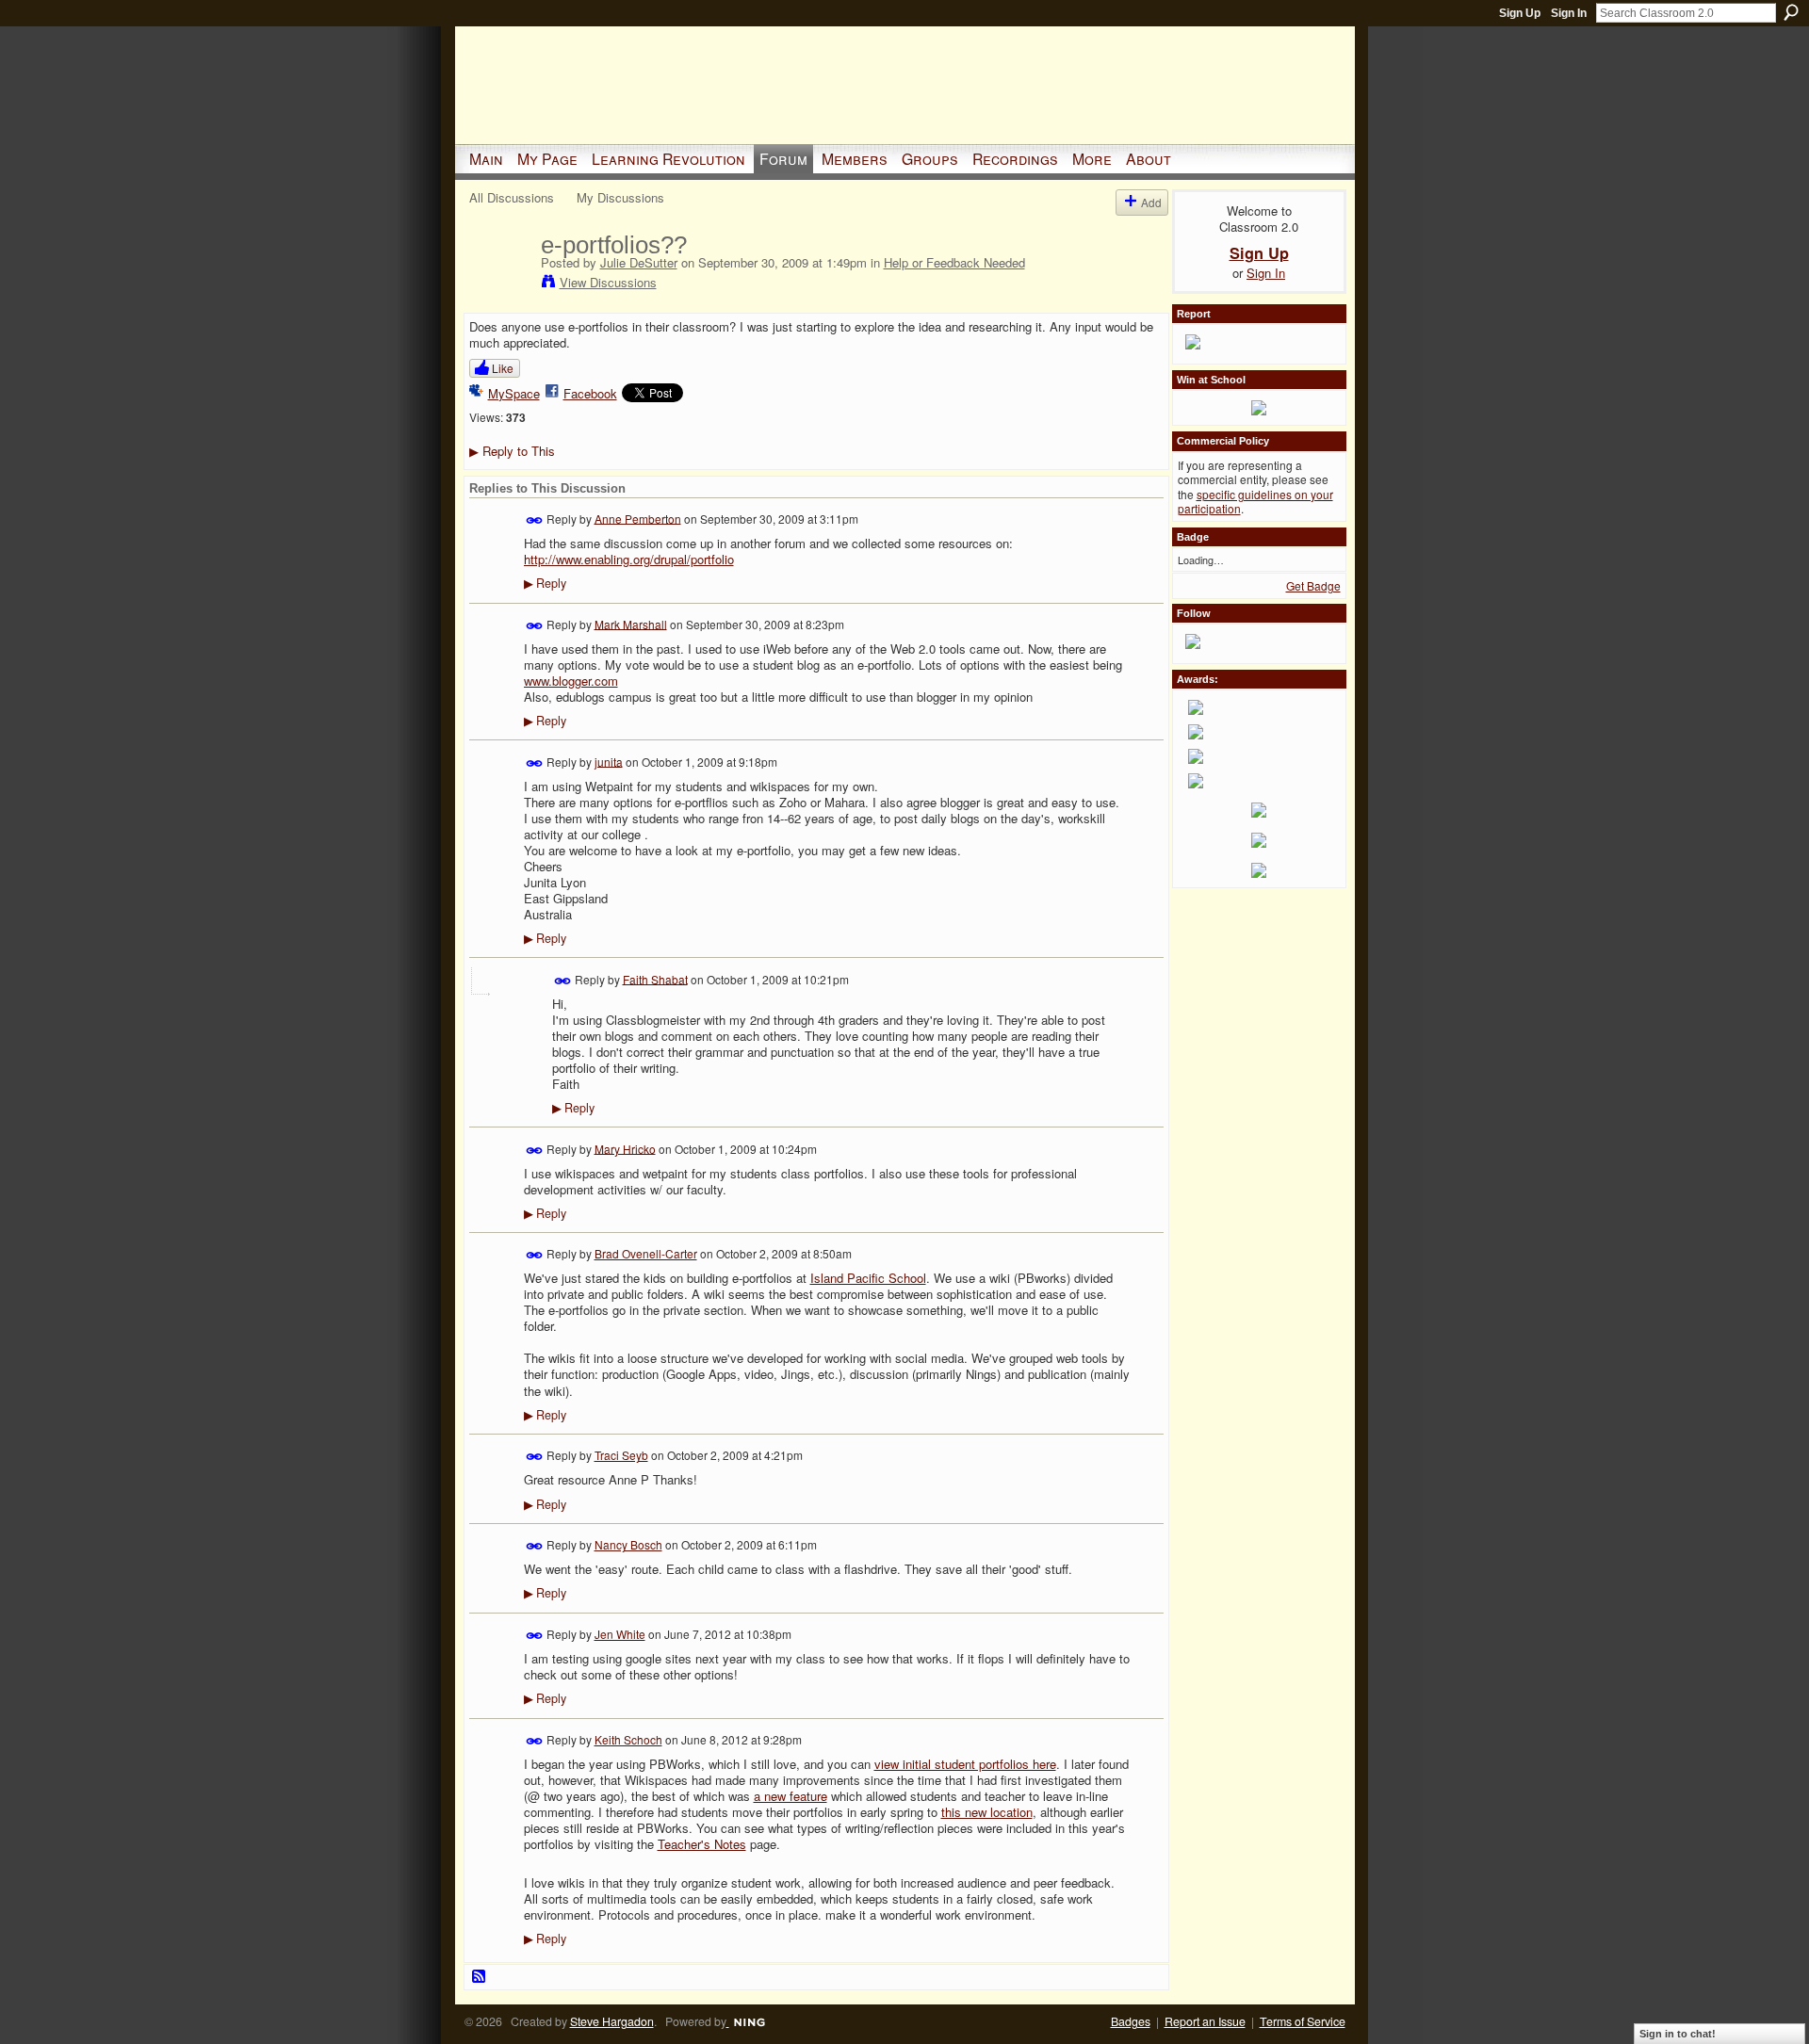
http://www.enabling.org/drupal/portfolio (629, 559)
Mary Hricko (625, 1148)
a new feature (790, 1796)
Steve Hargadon (612, 2021)
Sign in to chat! (1678, 2034)
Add (1151, 202)
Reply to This (512, 451)
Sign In (1569, 13)
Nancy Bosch (628, 1544)
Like (503, 368)
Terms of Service (1303, 2021)
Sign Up (1520, 13)
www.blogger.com (571, 681)
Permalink (535, 520)
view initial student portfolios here (965, 1764)
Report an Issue (1205, 2021)
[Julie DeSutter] (499, 284)
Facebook (590, 393)
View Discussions (608, 282)
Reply (545, 583)
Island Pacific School (868, 1278)
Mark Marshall (631, 623)
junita (609, 761)
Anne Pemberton (638, 518)
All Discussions (512, 197)
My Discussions (620, 197)
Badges (1131, 2021)
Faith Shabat (655, 978)
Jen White (620, 1634)
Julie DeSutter (639, 262)
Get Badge (1313, 585)
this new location (987, 1812)
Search (1791, 12)
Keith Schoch (628, 1739)
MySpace (514, 393)
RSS (480, 1977)
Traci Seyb (621, 1455)
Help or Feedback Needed (954, 262)
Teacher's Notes (702, 1844)
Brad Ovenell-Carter (646, 1253)
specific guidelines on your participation (1255, 502)
